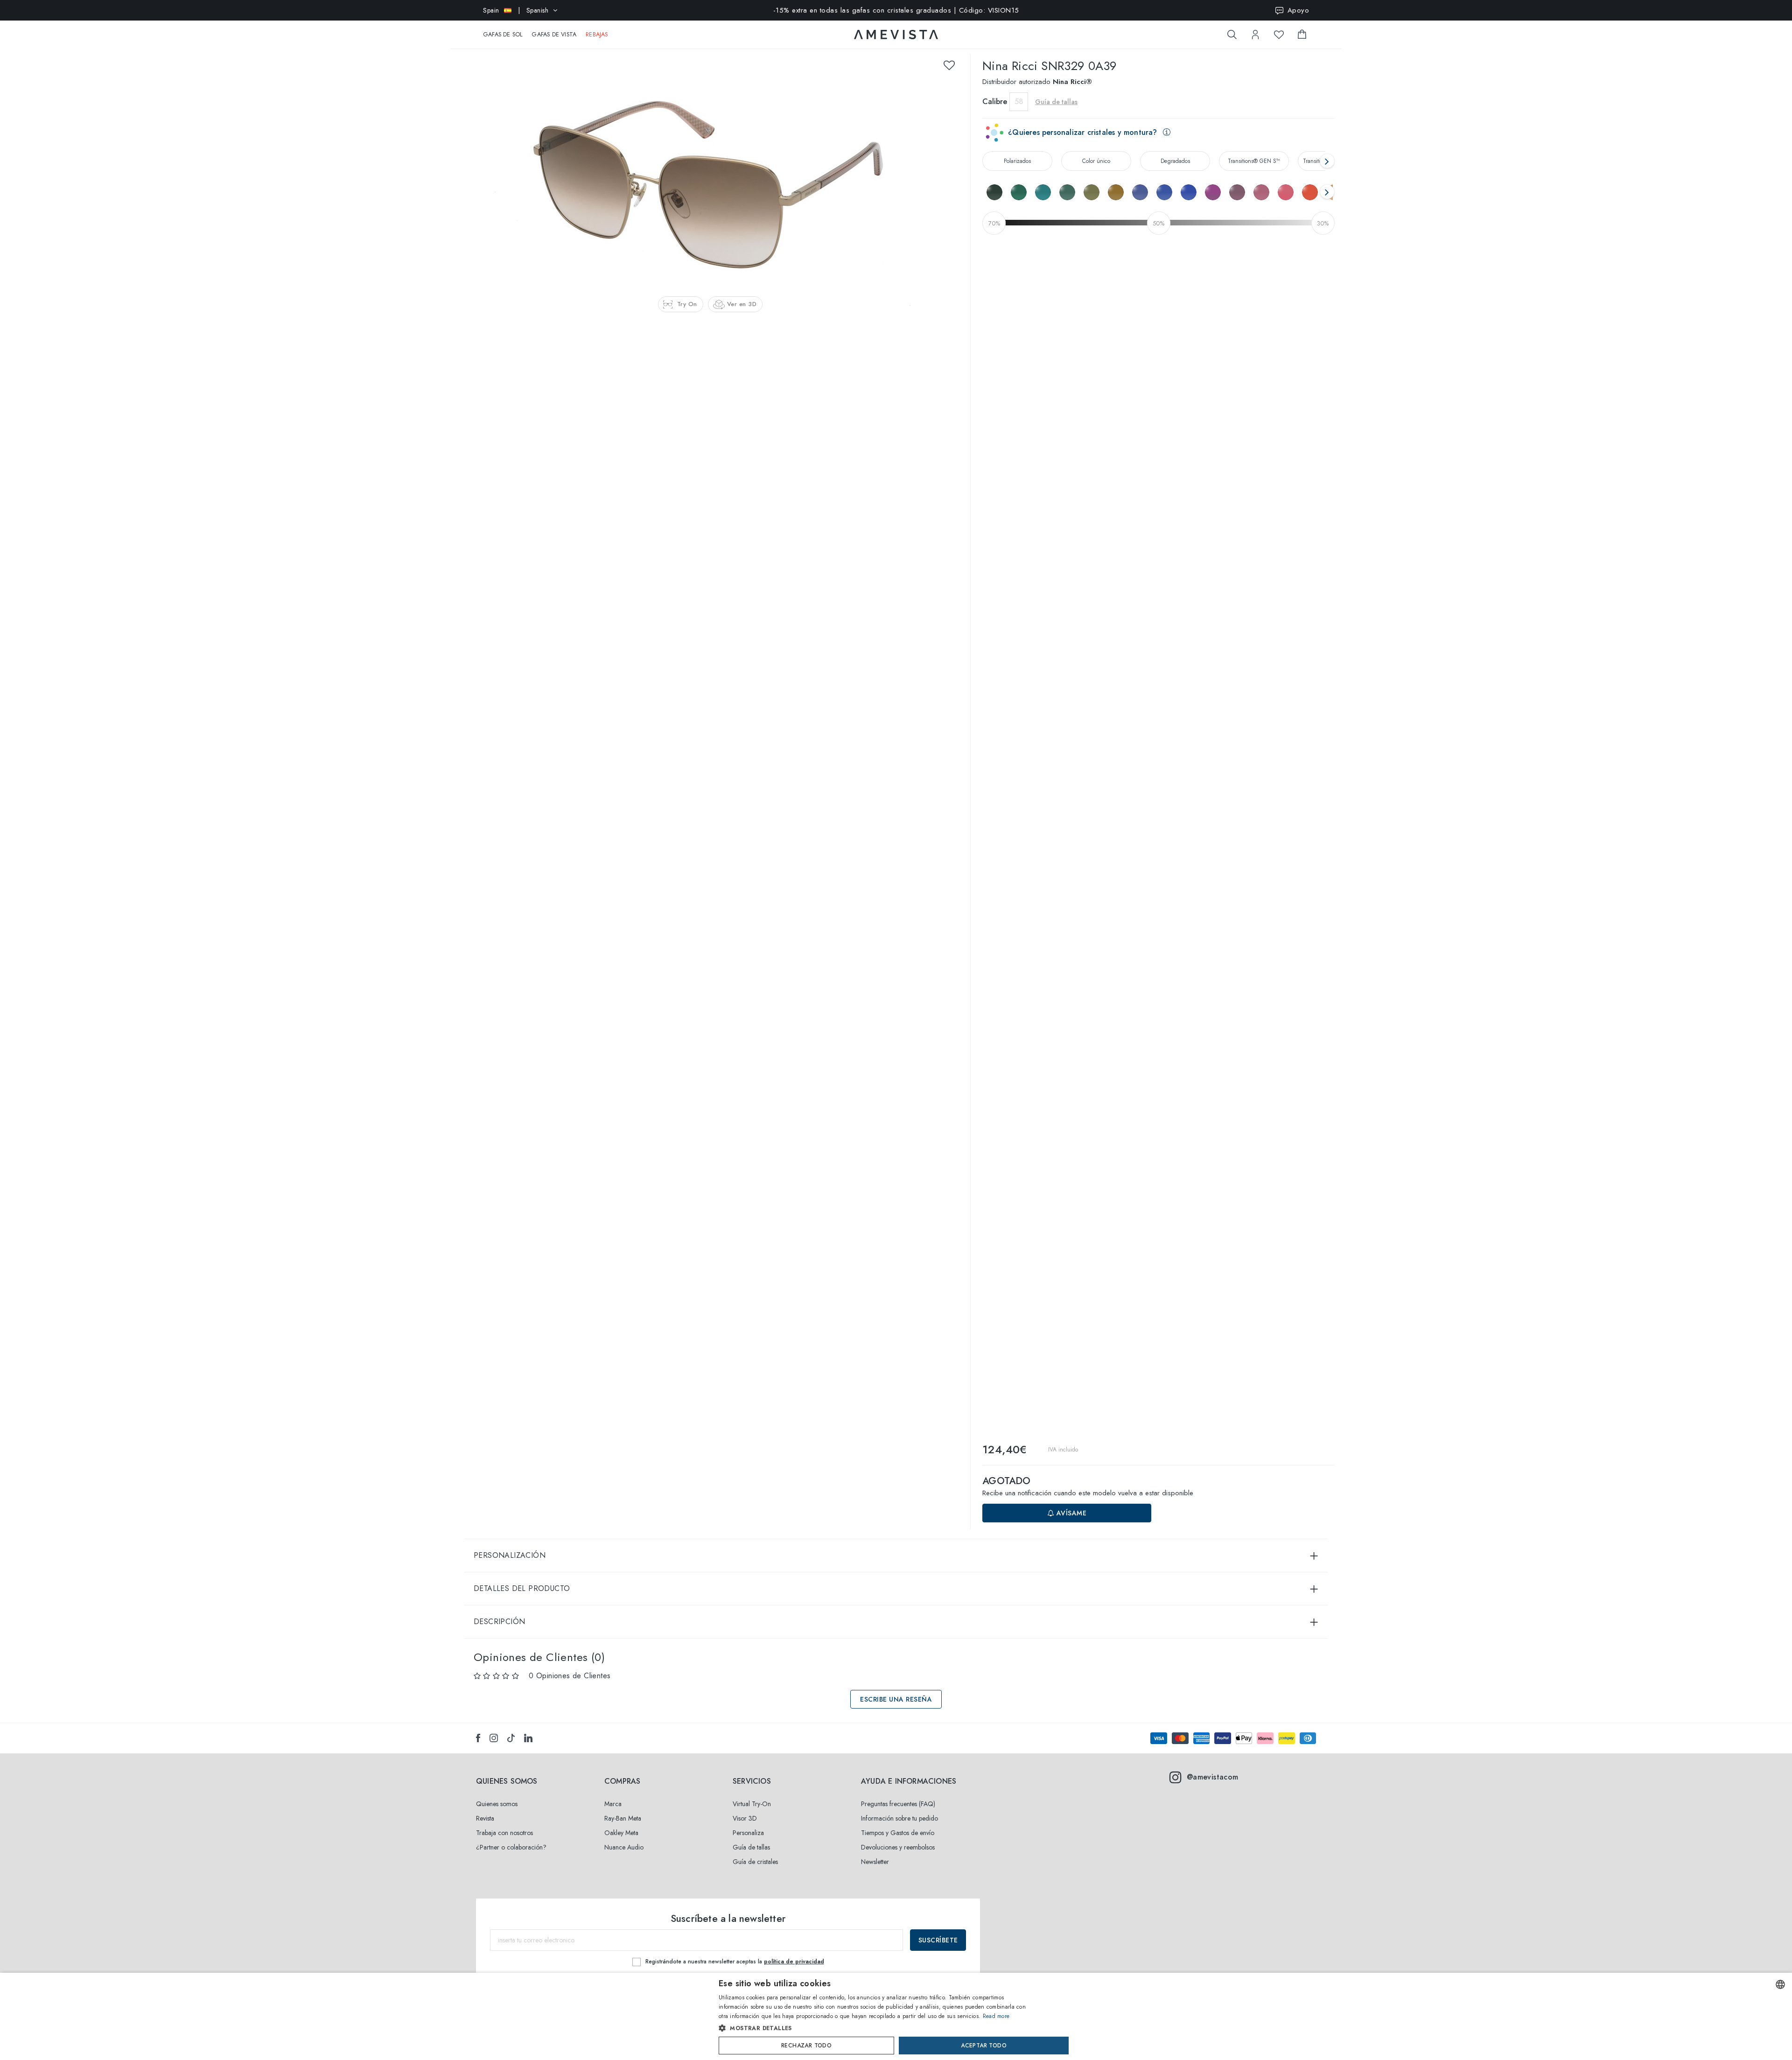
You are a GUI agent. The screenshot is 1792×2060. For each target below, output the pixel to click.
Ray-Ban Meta (623, 1818)
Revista (485, 1818)
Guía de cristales (755, 1862)
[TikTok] (511, 1738)
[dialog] (896, 2016)
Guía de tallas (751, 1847)
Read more (996, 2016)
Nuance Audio (624, 1847)
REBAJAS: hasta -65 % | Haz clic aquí (896, 10)
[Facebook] (478, 1738)
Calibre (995, 102)
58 (1019, 102)
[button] (876, 2028)
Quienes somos (497, 1804)
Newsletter (875, 1862)
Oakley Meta (621, 1833)
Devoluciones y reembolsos (898, 1847)
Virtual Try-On (752, 1804)
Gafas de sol (503, 35)
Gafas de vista (554, 35)
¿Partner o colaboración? (511, 1847)
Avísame (1070, 1513)
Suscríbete (938, 1940)
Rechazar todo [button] (806, 2046)
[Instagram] (494, 1738)
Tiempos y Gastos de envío (898, 1833)
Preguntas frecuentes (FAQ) (898, 1804)
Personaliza (748, 1833)
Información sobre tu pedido (899, 1818)
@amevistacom (1213, 1777)
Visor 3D (745, 1818)
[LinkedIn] (528, 1738)
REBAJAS (597, 35)
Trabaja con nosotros (504, 1833)
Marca (613, 1804)
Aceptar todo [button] (984, 2046)
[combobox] (1780, 1984)
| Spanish (516, 10)
